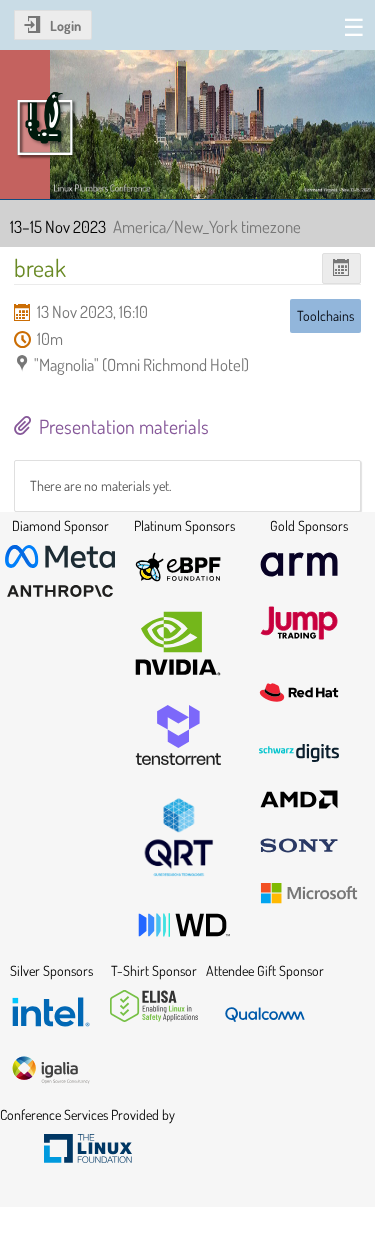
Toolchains (325, 315)
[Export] (341, 268)
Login (65, 25)
